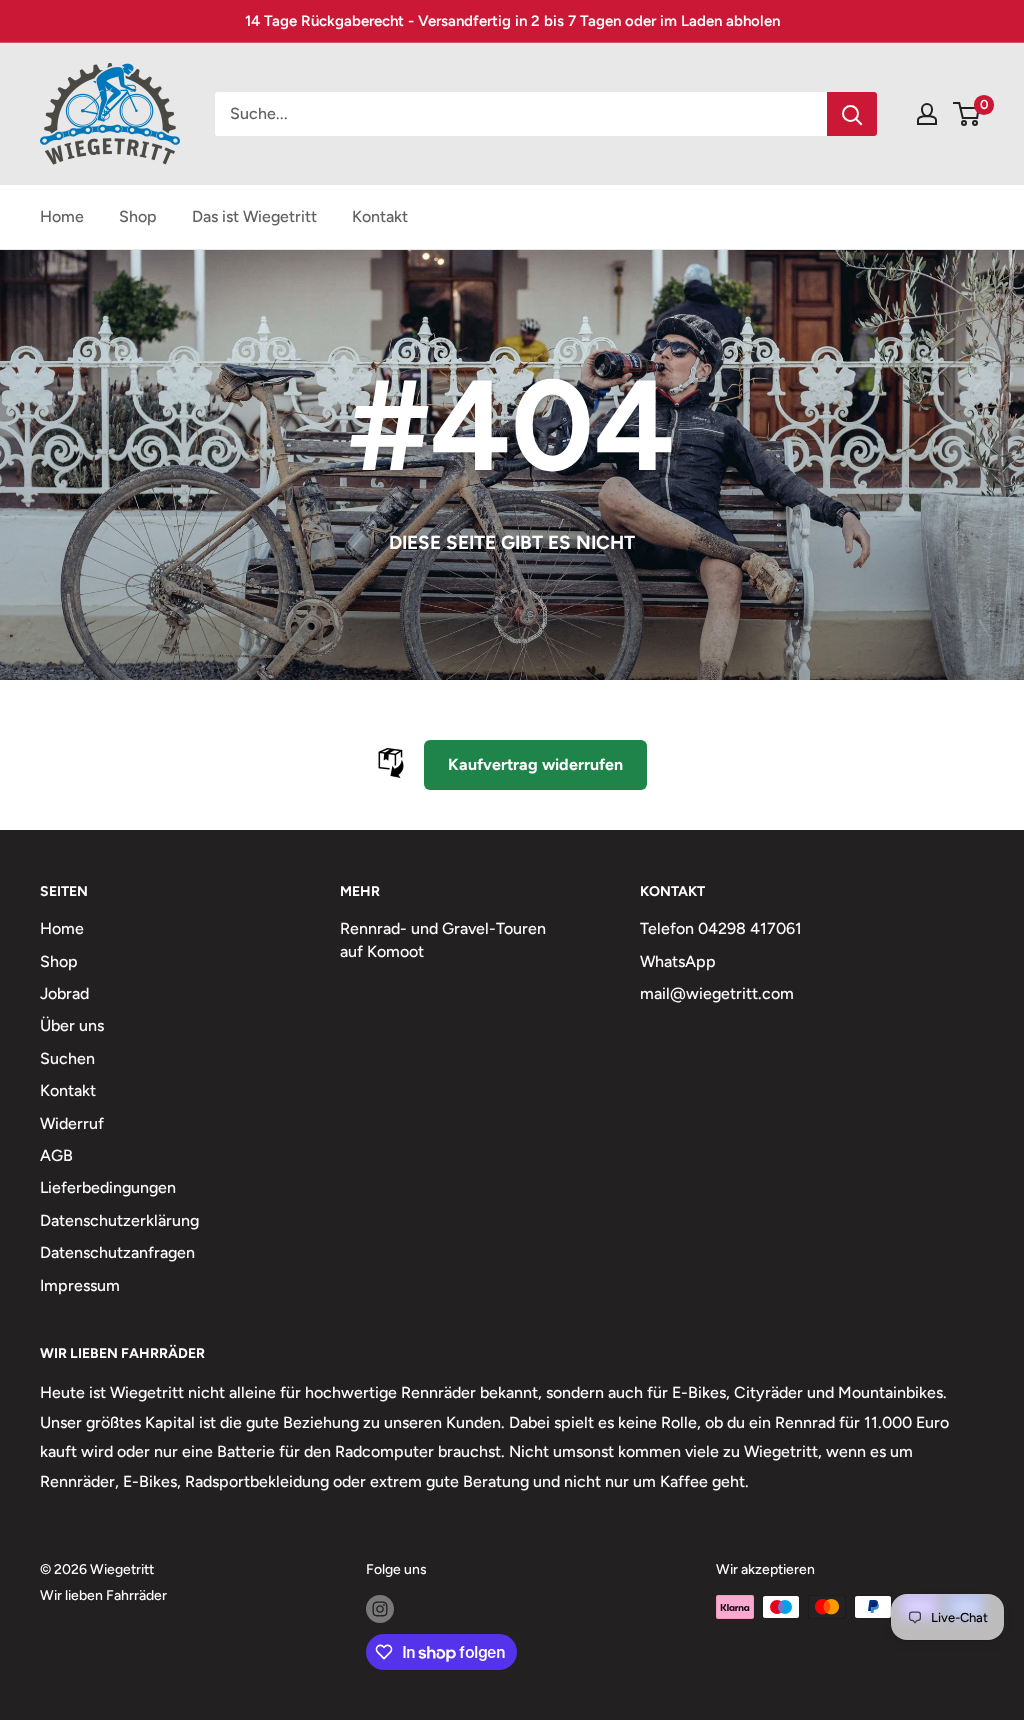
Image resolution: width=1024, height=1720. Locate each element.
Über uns (72, 1025)
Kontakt (380, 216)
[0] (967, 114)
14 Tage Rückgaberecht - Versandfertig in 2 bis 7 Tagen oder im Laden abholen (512, 21)
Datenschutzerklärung (119, 1220)
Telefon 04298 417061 (721, 928)
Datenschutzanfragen (117, 1252)
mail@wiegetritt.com (717, 993)
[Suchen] (852, 114)
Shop (138, 216)
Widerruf (72, 1123)
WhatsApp (678, 961)
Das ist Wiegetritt (254, 216)
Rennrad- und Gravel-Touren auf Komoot (443, 939)
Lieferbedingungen (108, 1187)
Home (62, 216)
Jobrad (64, 993)
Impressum (80, 1285)
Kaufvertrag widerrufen (535, 764)
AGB (56, 1155)
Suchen (67, 1058)
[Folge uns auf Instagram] (380, 1609)
